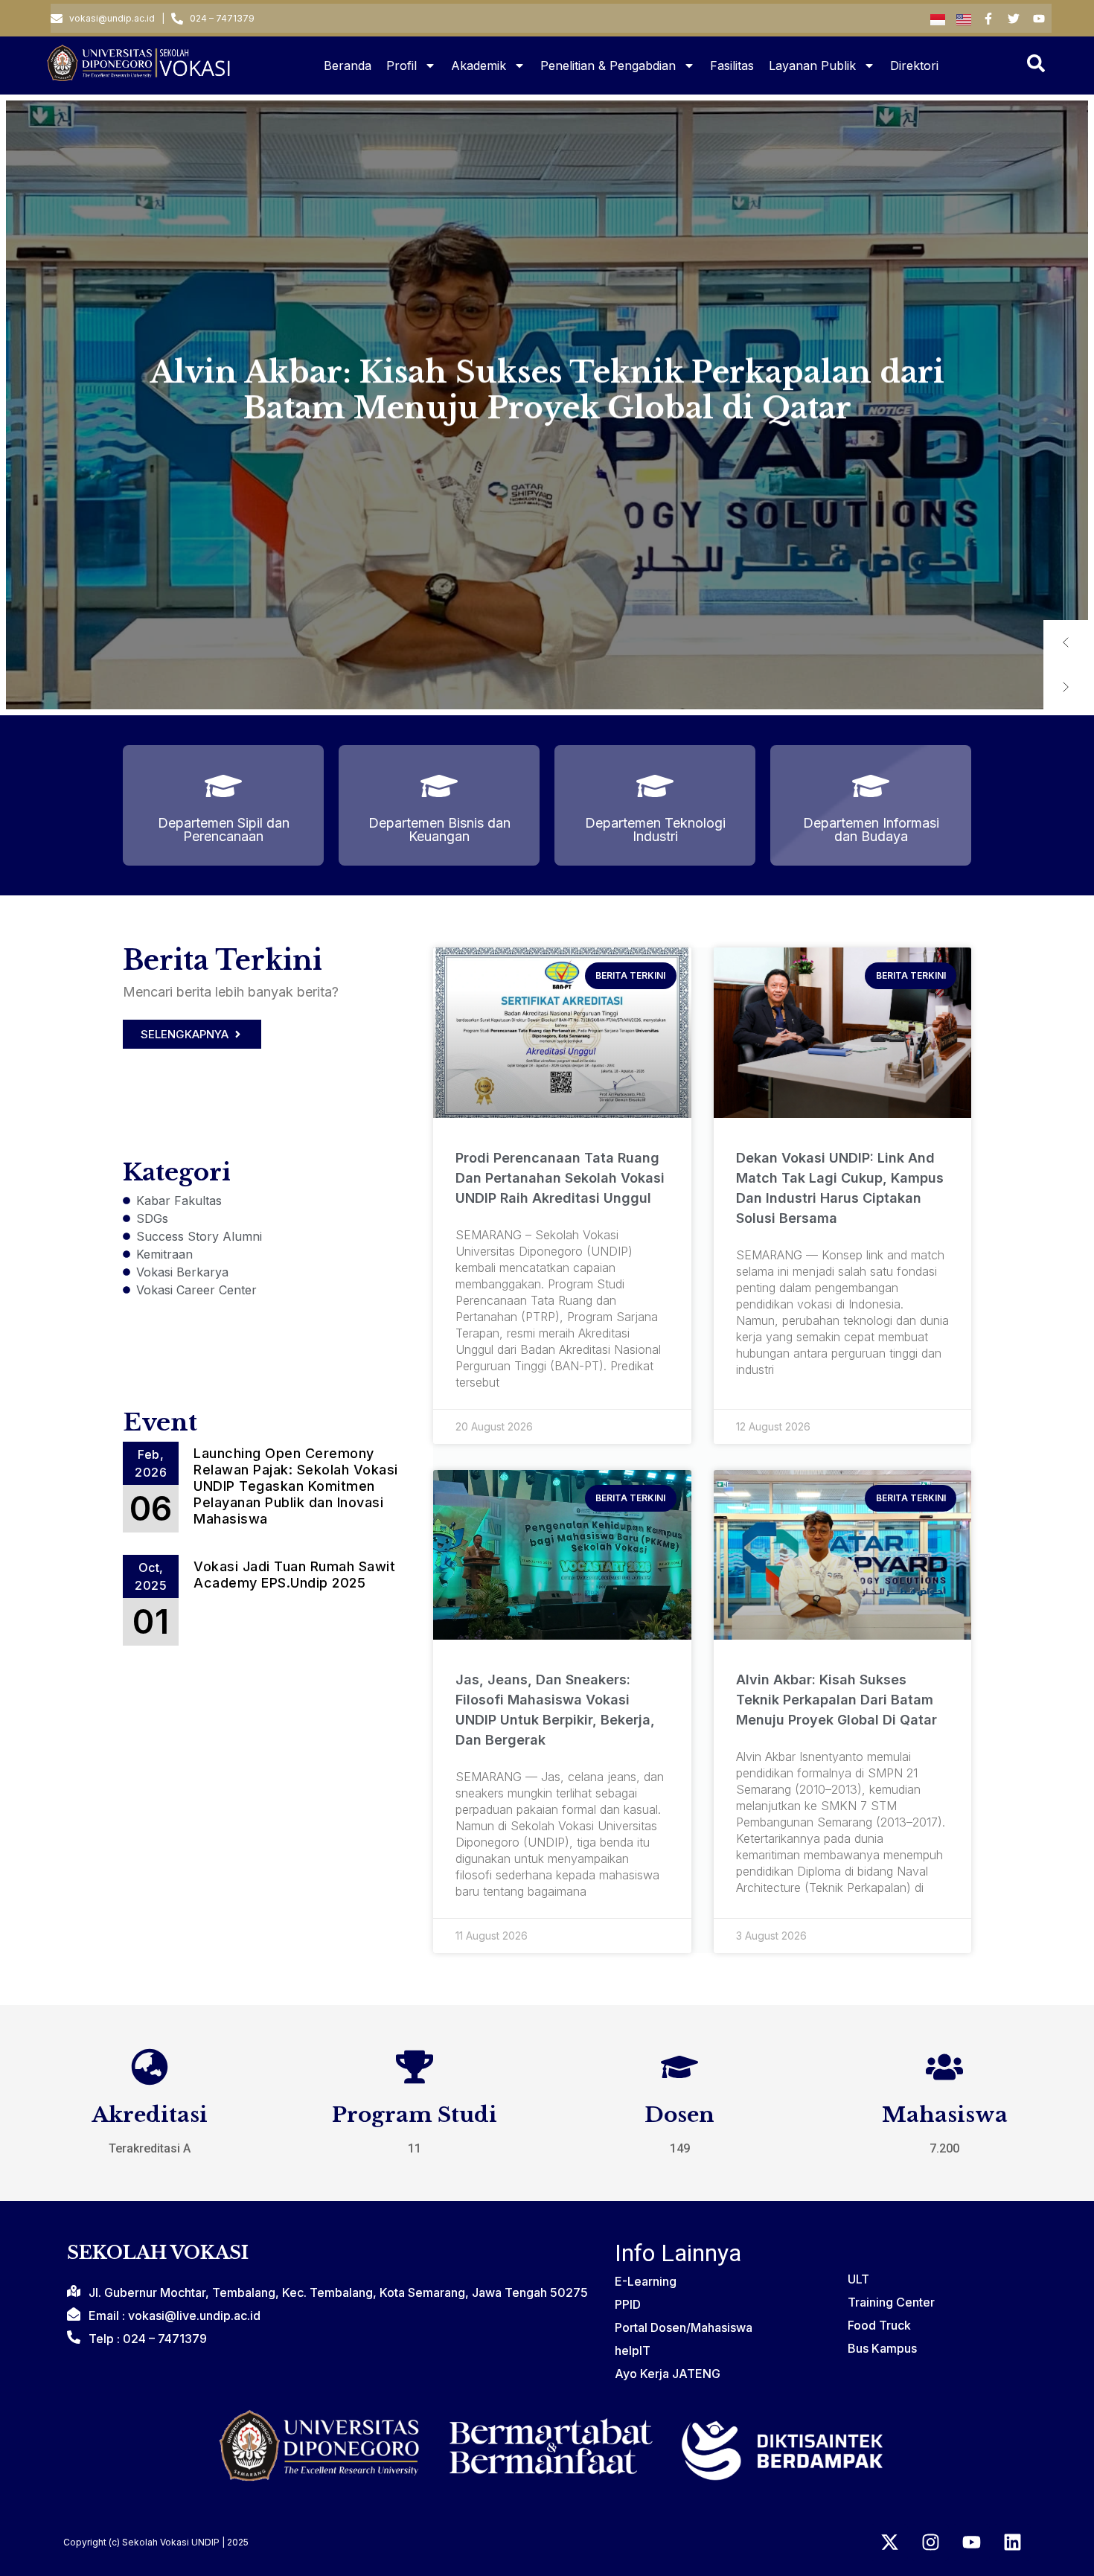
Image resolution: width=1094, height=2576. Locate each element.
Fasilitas (732, 65)
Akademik (479, 65)
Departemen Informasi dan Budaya (871, 830)
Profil (402, 65)
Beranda (348, 65)
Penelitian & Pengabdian (608, 65)
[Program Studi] (415, 2067)
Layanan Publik (812, 65)
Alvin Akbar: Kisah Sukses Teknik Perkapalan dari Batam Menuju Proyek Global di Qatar (837, 1700)
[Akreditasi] (150, 2067)
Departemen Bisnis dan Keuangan (439, 830)
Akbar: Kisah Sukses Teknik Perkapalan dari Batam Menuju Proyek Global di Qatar (547, 386)
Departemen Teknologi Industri (655, 830)
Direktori (916, 65)
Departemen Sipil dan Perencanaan (224, 830)
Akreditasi (150, 2115)
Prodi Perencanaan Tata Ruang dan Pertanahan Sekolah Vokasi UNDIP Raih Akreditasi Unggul (560, 1178)
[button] (1066, 642)
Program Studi (415, 2115)
